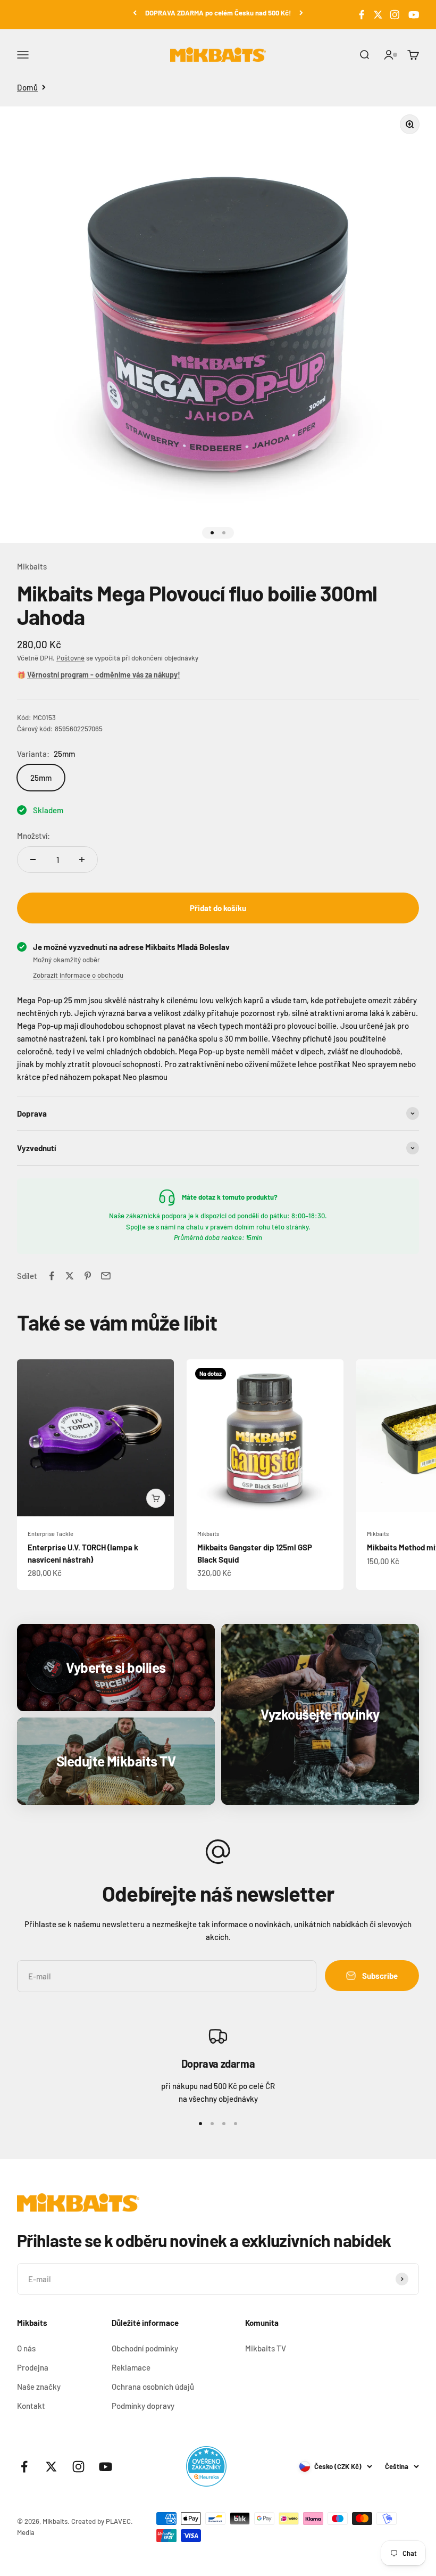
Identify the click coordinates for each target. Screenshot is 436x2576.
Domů (27, 87)
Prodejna (33, 2367)
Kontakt (31, 2406)
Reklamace (131, 2367)
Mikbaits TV (266, 2348)
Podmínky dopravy (143, 2406)
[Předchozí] (135, 13)
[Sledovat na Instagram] (395, 15)
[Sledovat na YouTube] (412, 15)
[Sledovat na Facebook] (362, 15)
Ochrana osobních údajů (153, 2387)
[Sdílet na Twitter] (70, 1276)
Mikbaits (32, 566)
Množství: (33, 836)
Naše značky (39, 2387)
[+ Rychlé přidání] (156, 1498)
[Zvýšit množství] (82, 860)
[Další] (301, 13)
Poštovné (70, 658)
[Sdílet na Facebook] (52, 1276)
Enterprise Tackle (51, 1534)
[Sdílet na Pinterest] (88, 1276)
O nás (26, 2348)
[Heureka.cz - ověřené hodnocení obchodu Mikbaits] (206, 2466)
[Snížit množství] (33, 860)
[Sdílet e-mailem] (106, 1276)
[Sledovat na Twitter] (378, 15)
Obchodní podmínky (145, 2348)
